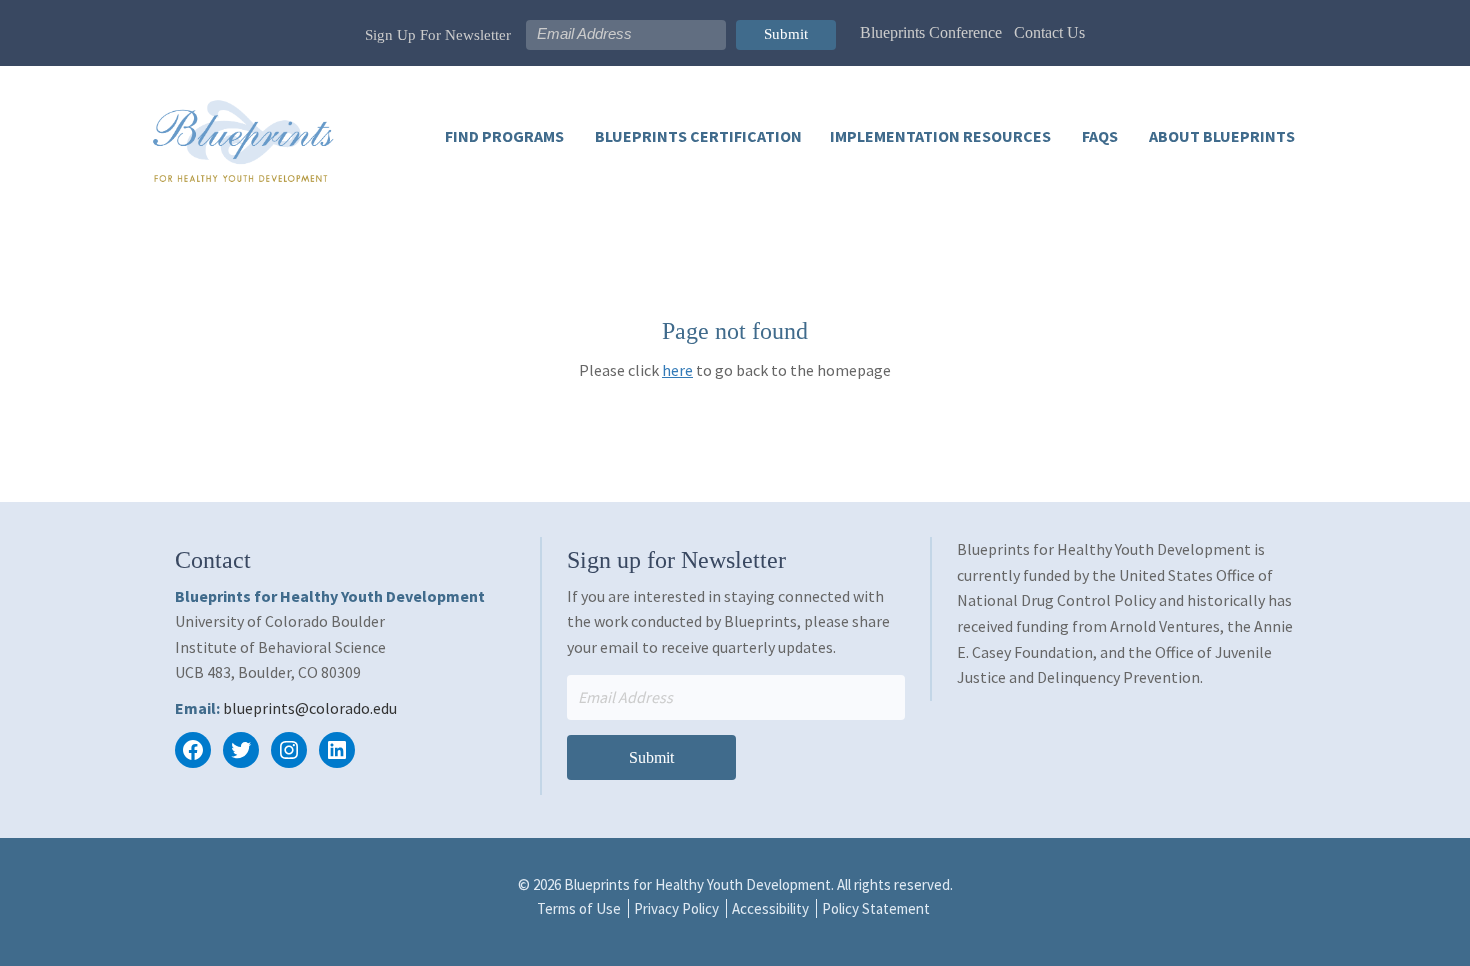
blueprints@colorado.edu (310, 708)
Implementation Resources (940, 136)
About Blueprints (1220, 136)
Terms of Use (579, 908)
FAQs (1098, 136)
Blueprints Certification (697, 136)
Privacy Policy (676, 908)
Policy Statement (876, 908)
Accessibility (770, 908)
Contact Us (1049, 32)
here (677, 370)
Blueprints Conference (931, 32)
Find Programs (504, 136)
